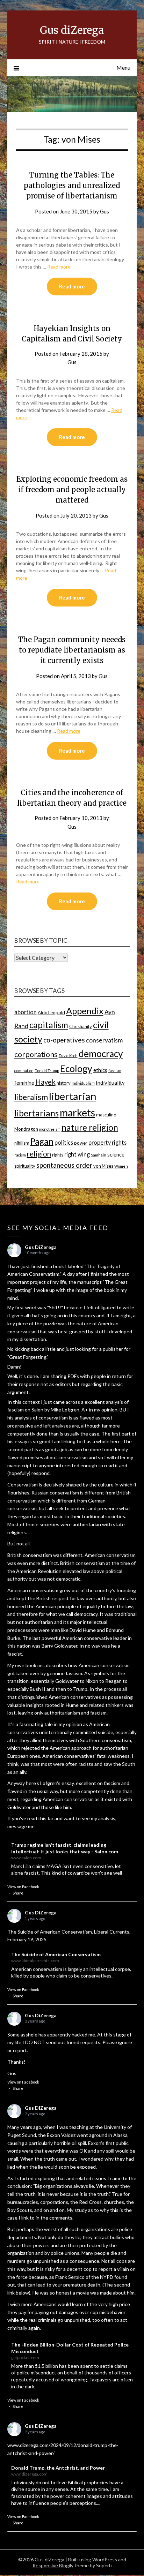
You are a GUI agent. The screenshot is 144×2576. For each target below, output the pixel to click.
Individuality (110, 1083)
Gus (105, 211)
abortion (26, 1012)
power (81, 1143)
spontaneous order (64, 1165)
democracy (101, 1054)
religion (39, 1154)
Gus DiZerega (41, 1247)
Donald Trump (47, 1071)
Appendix (85, 1011)
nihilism (22, 1143)
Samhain (99, 1155)
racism (20, 1155)
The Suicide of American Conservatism (56, 1954)
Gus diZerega (72, 30)
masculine (106, 1115)
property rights (107, 1142)
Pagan (42, 1141)
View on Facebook (23, 1887)
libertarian (73, 1096)
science (116, 1154)
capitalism (49, 1025)
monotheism (50, 1129)
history (64, 1083)
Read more (59, 267)
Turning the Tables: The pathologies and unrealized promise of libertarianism (72, 185)
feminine (24, 1083)
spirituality (25, 1166)
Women (121, 1166)
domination (24, 1071)
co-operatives (64, 1040)
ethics (100, 1070)
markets (77, 1113)
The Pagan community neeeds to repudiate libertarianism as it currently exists (72, 650)
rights (58, 1155)
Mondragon (26, 1129)
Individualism (83, 1083)
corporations (36, 1054)
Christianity (81, 1026)
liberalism (31, 1097)
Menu (123, 67)
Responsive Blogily (53, 2565)
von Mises (103, 1166)
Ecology (76, 1069)
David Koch (68, 1056)
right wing (77, 1154)
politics (64, 1142)
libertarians (37, 1113)
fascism (115, 1071)
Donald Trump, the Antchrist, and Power (58, 2468)
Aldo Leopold (51, 1012)
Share (18, 1893)
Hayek (45, 1082)
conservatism (104, 1040)
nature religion (90, 1127)
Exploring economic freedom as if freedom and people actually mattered (72, 489)
